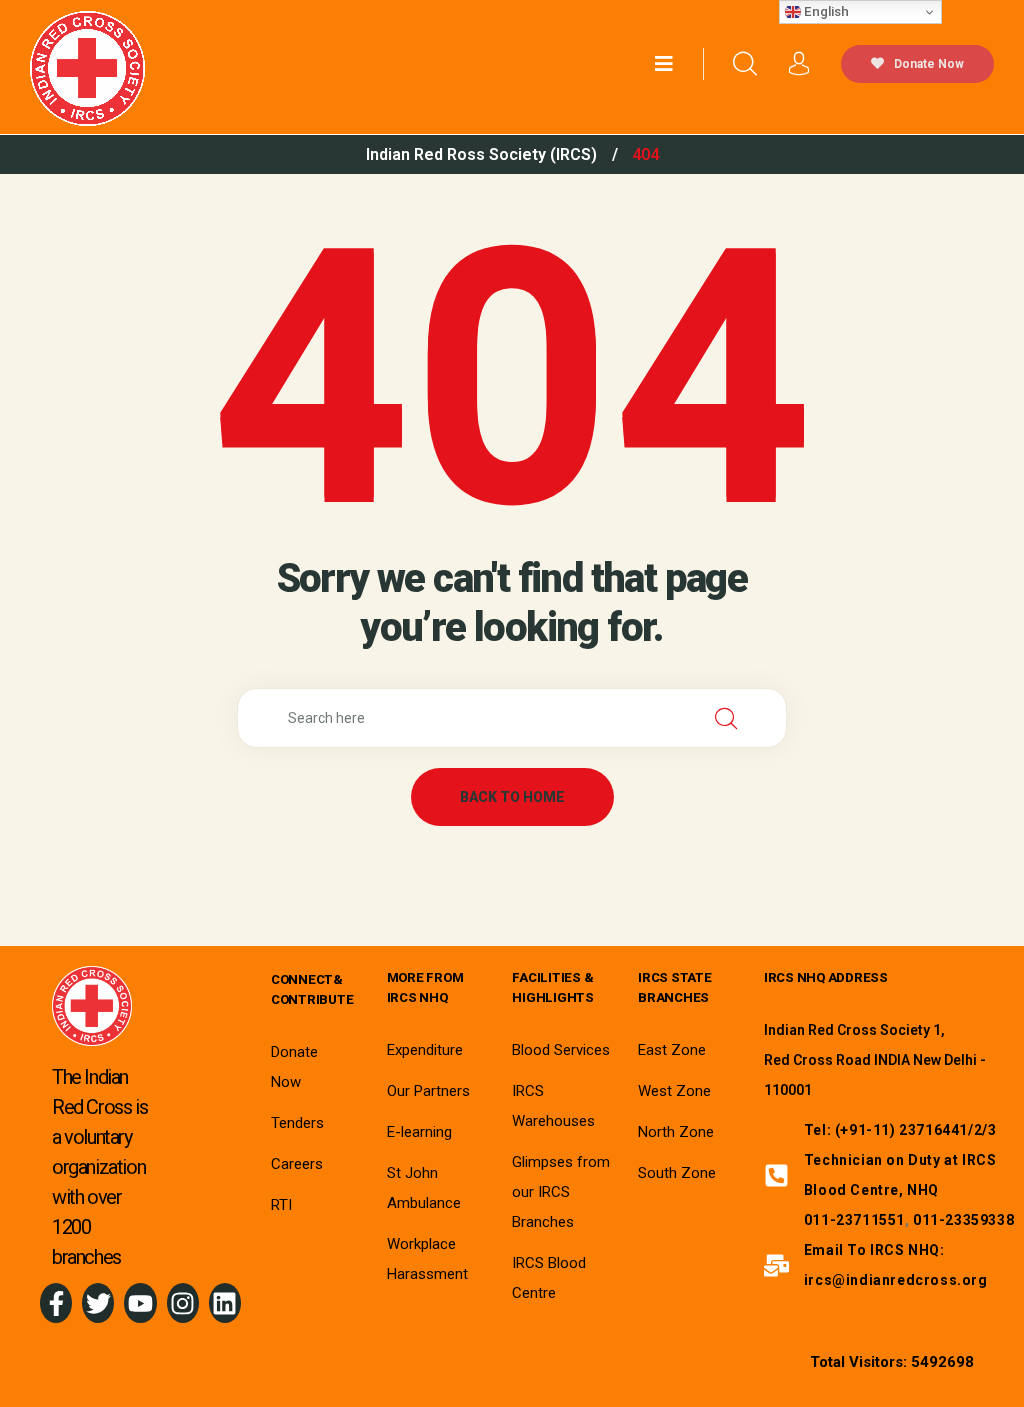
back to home (512, 797)
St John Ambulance (424, 1188)
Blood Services (561, 1050)
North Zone (676, 1132)
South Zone (677, 1173)
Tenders (297, 1123)
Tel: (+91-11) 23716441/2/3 (900, 1130)
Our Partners (428, 1091)
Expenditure (425, 1050)
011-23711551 (854, 1220)
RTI (281, 1205)
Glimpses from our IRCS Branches (561, 1192)
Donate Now (929, 64)
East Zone (672, 1050)
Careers (297, 1164)
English (825, 11)
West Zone (674, 1091)
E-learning (419, 1132)
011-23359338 (963, 1220)
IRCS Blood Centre (549, 1278)
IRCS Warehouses (553, 1106)
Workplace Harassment (427, 1259)
